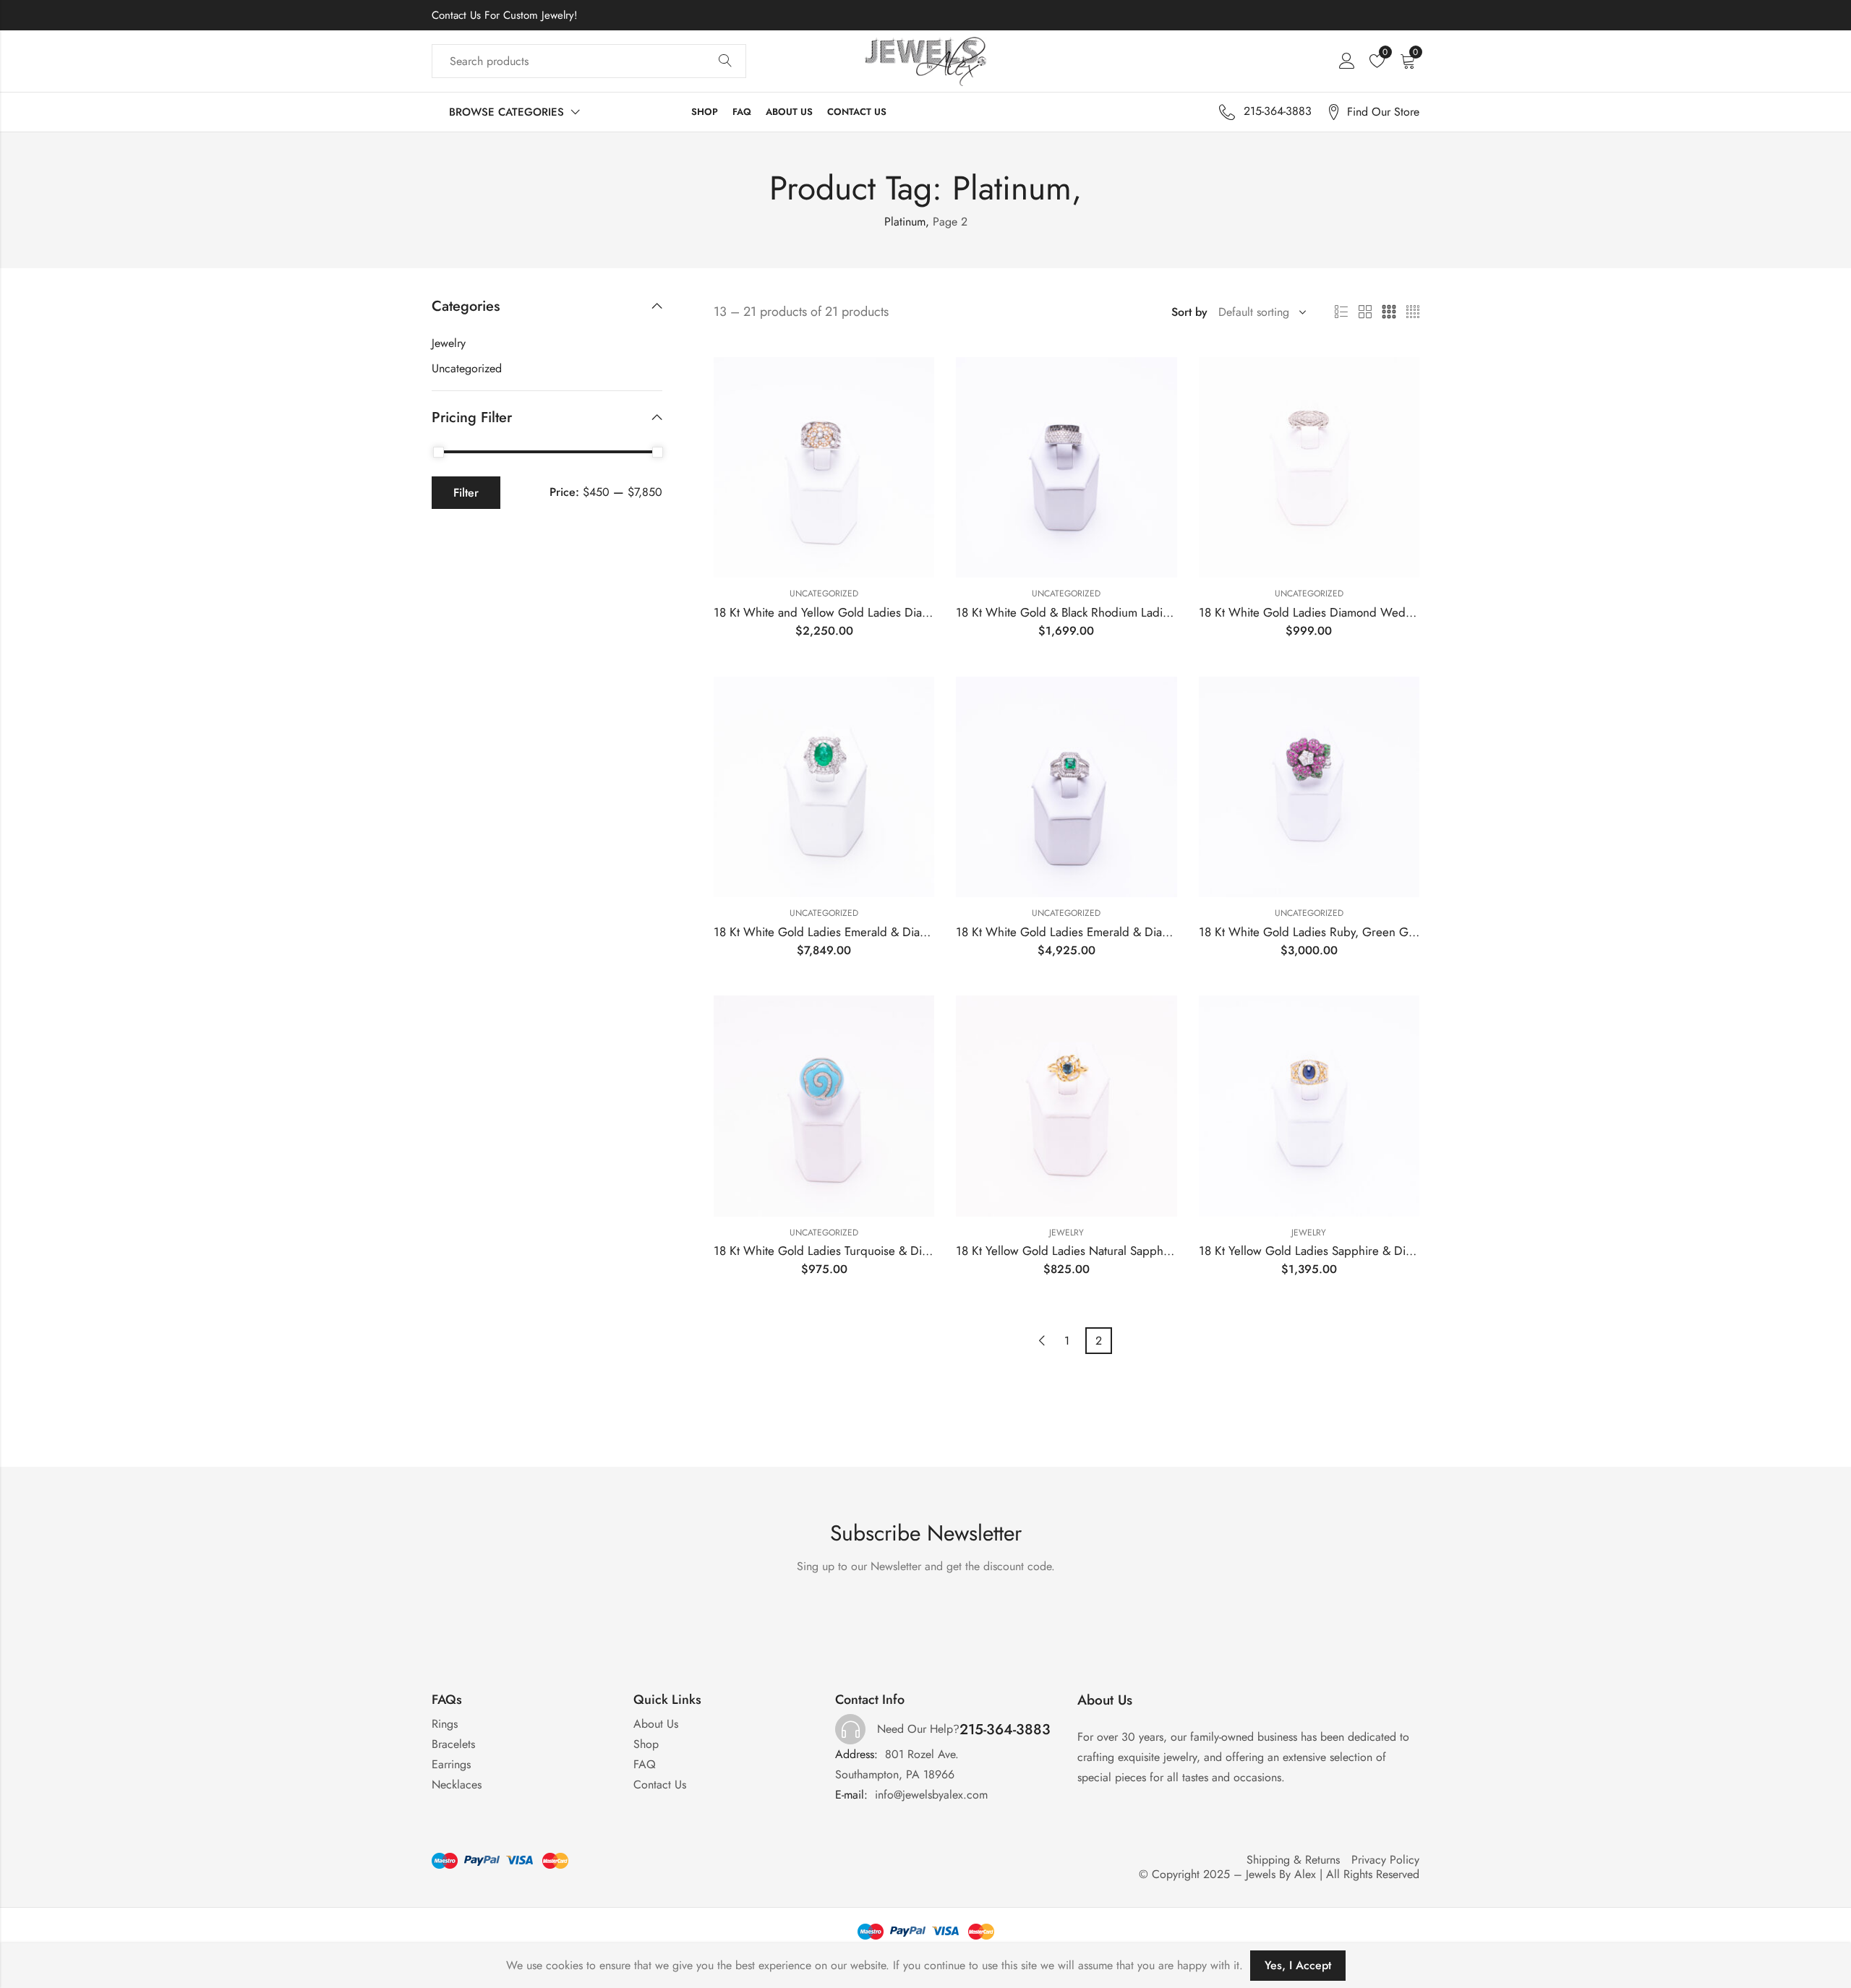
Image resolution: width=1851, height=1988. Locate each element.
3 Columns (1389, 312)
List (1341, 312)
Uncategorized (824, 594)
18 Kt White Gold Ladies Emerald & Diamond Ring (845, 932)
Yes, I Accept (1298, 1965)
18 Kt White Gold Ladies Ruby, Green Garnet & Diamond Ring (1361, 932)
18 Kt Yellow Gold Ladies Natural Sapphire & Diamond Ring (1111, 1251)
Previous (1042, 1341)
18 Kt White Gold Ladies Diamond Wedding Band (1329, 612)
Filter (466, 493)
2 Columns (1365, 312)
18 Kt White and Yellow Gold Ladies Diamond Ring (846, 612)
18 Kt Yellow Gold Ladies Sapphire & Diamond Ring (1334, 1251)
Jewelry (1066, 1233)
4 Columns (1413, 312)
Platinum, (907, 222)
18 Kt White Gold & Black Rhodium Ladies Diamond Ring (1104, 612)
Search (725, 61)
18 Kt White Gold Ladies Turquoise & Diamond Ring (849, 1251)
